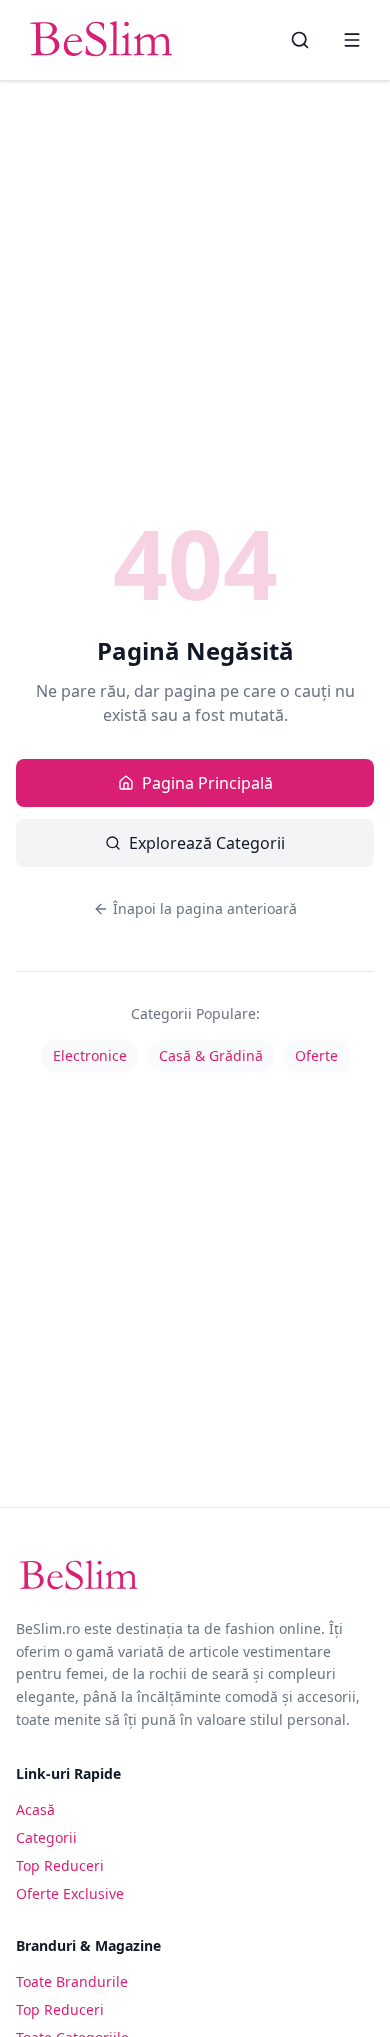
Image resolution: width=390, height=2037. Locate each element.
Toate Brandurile (72, 1981)
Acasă (35, 1809)
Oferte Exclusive (70, 1893)
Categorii (46, 1837)
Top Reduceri (60, 1865)
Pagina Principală (207, 783)
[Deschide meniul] (352, 40)
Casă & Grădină (211, 1055)
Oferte (316, 1055)
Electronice (90, 1055)
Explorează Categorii (207, 843)
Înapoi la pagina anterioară (205, 908)
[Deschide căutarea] (300, 40)
